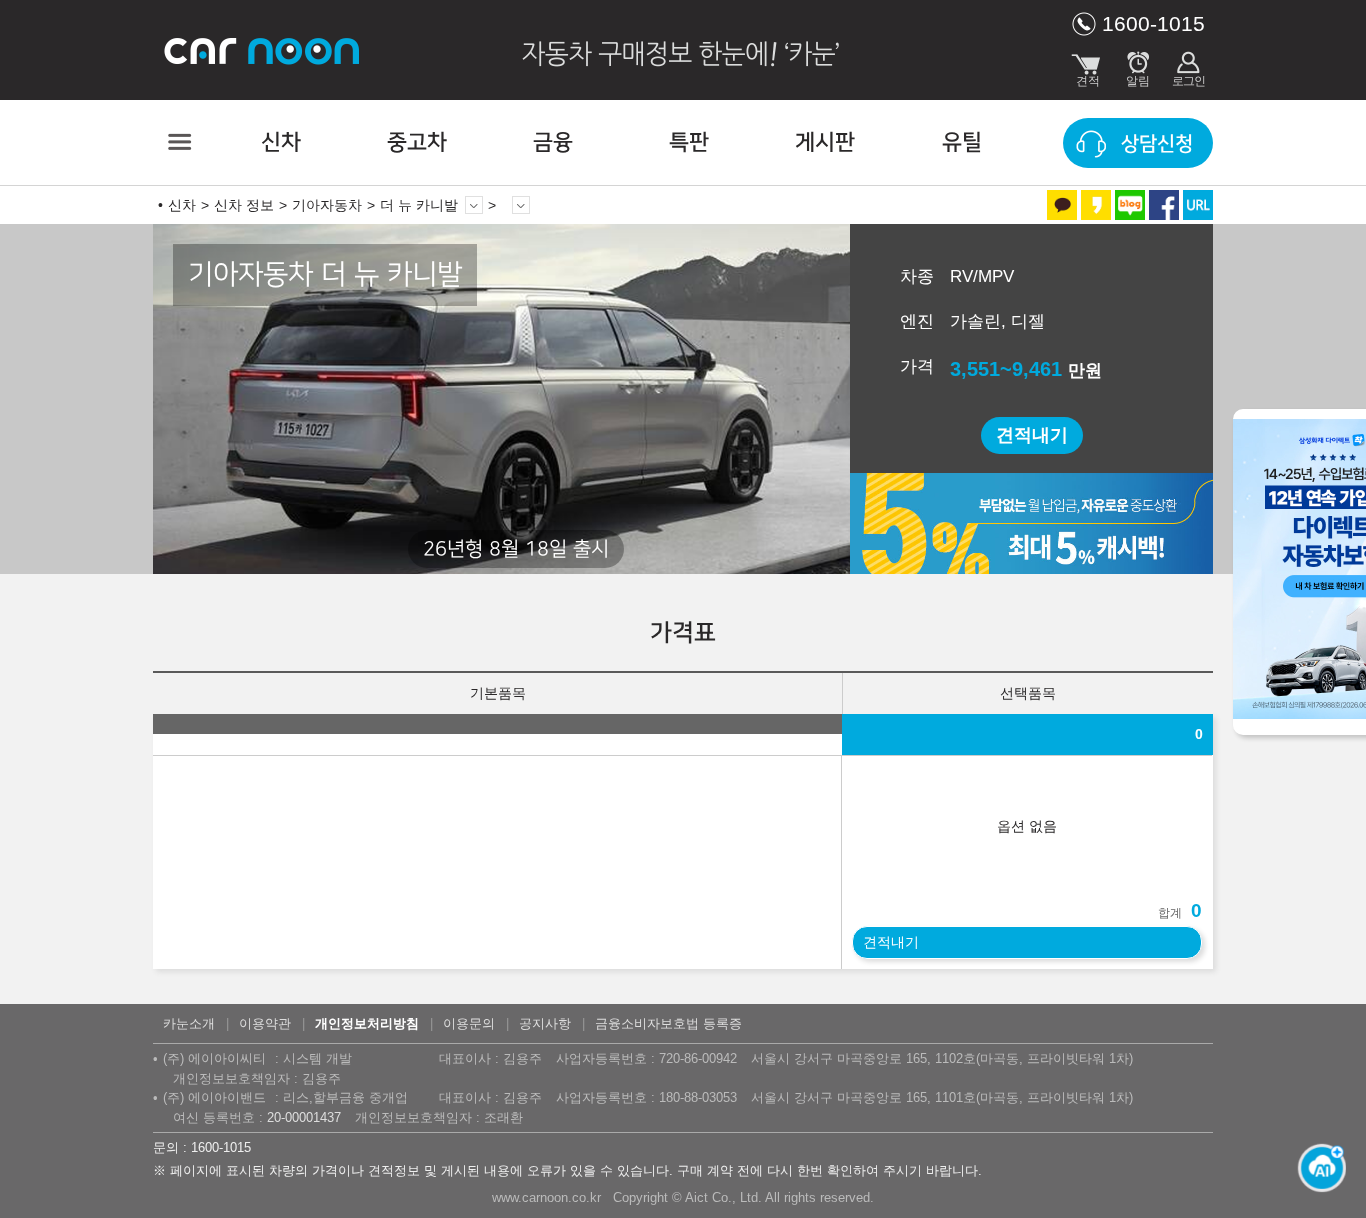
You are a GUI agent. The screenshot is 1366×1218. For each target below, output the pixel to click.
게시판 (825, 142)
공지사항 (545, 1023)
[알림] (1138, 65)
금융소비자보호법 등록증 (668, 1023)
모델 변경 (474, 205)
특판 (689, 142)
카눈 (263, 50)
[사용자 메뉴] (1188, 65)
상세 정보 (521, 205)
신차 (281, 142)
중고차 (417, 142)
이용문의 (469, 1023)
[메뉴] (178, 142)
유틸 (962, 142)
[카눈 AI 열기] (1316, 1168)
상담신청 (1157, 144)
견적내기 (1032, 435)
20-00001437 (304, 1117)
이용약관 (265, 1023)
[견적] (1088, 65)
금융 (553, 142)
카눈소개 (189, 1023)
